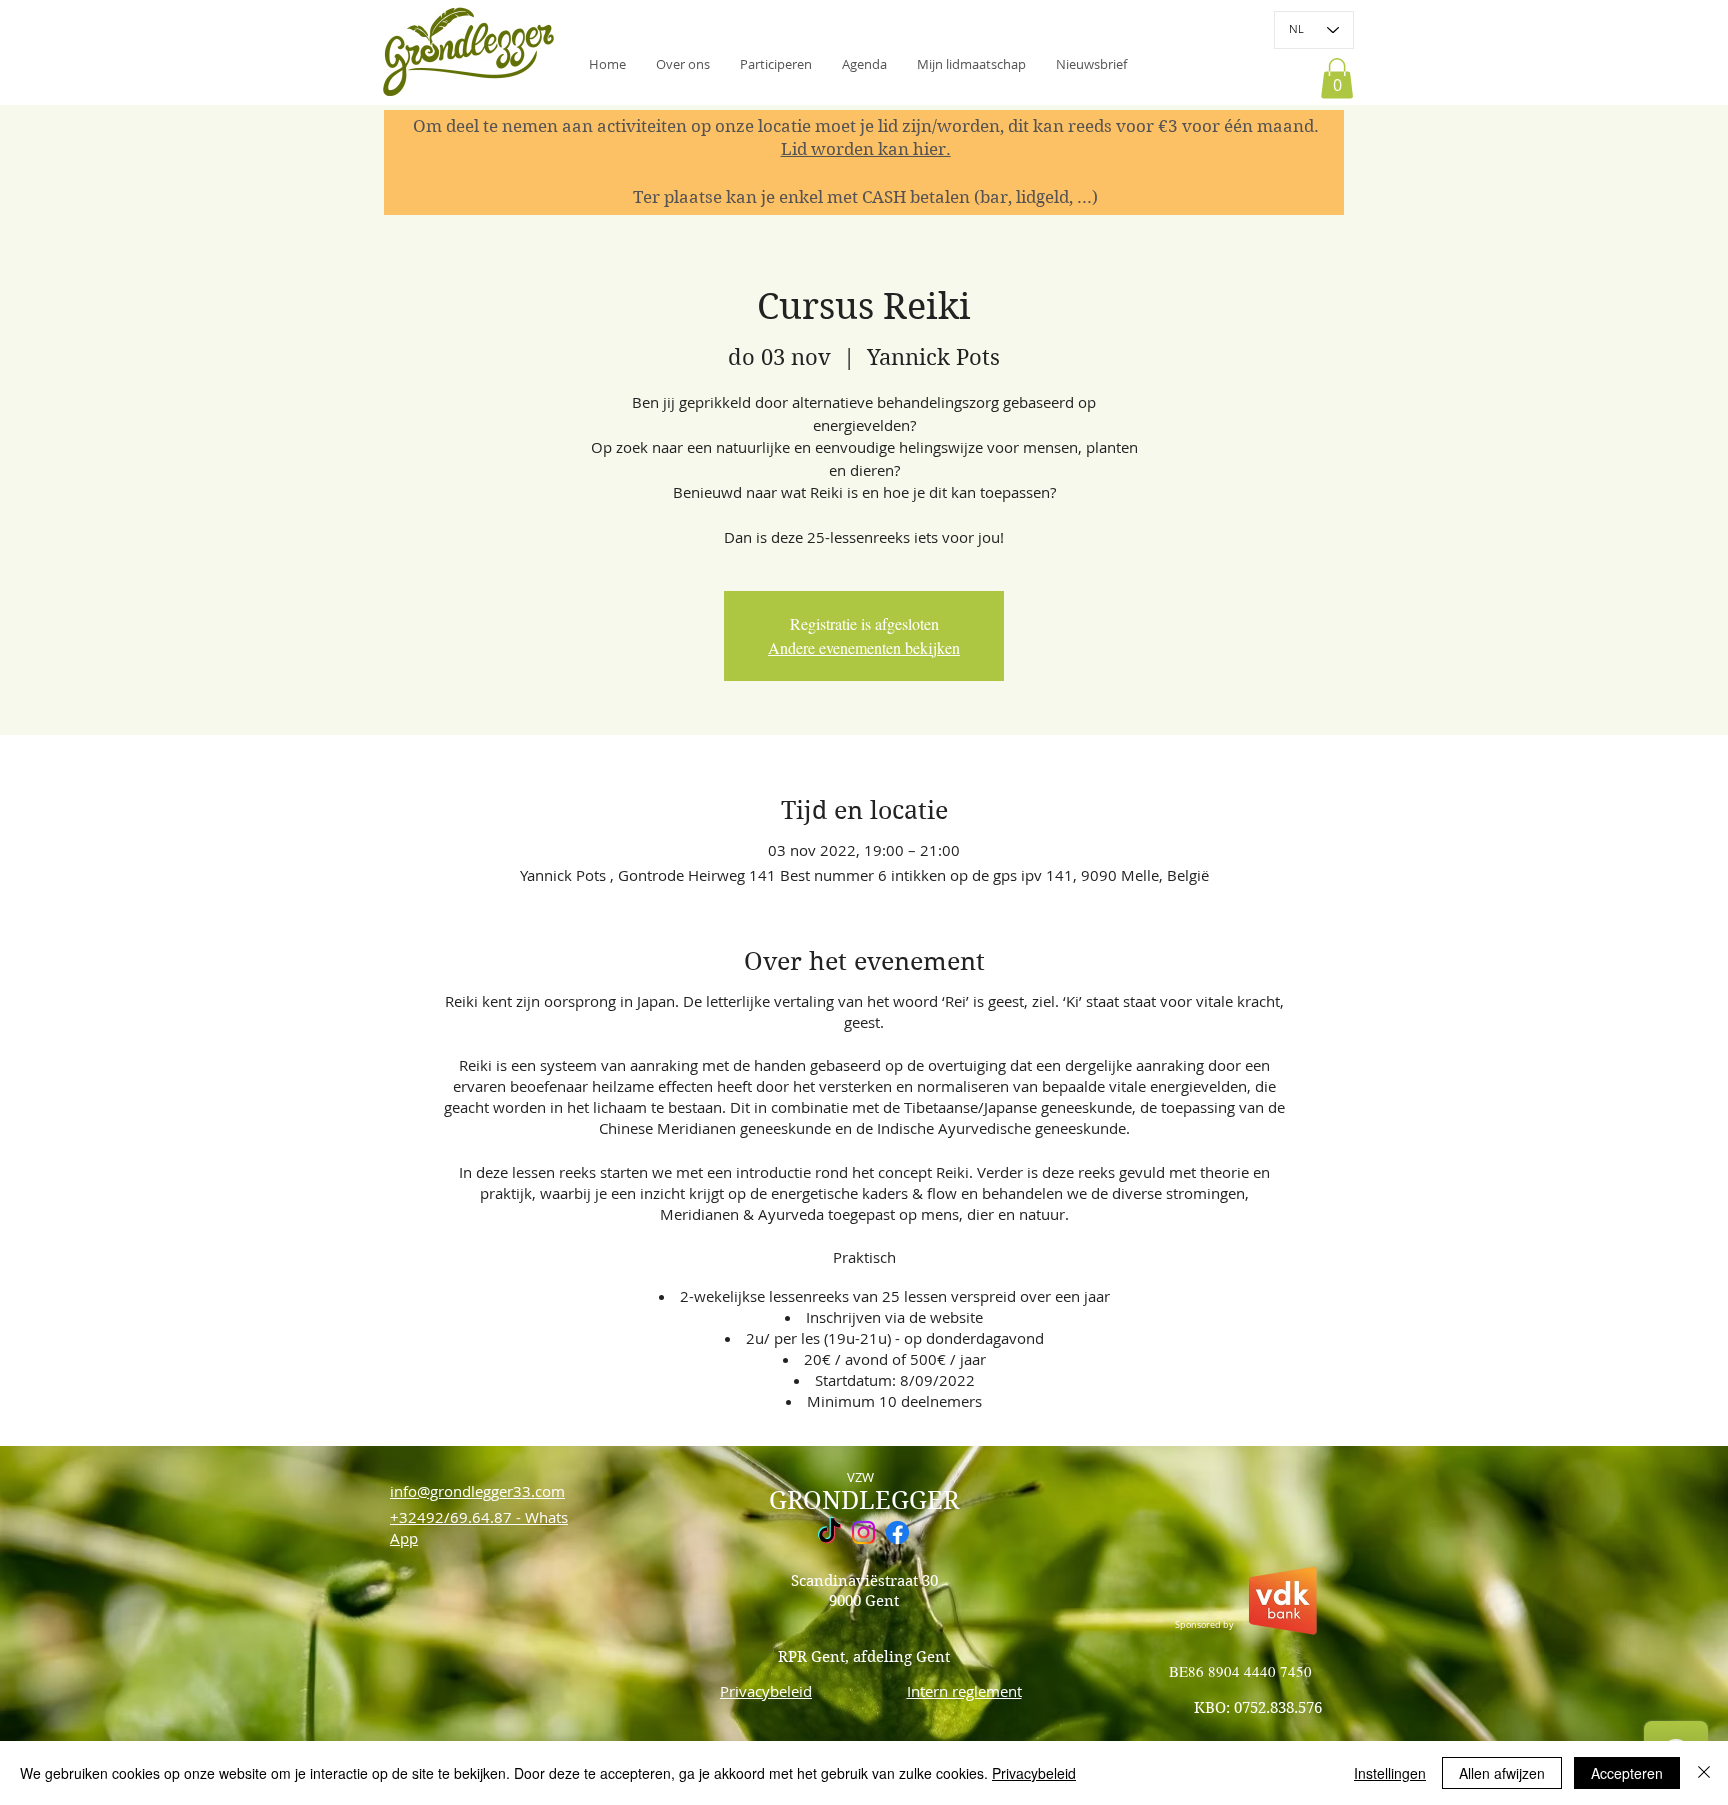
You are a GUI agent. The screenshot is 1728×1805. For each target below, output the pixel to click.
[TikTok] (829, 1532)
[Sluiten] (1704, 1773)
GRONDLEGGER (864, 1500)
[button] (1091, 64)
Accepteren (1627, 1773)
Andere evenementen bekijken (864, 647)
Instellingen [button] (1390, 1773)
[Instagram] (863, 1532)
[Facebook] (897, 1532)
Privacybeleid (1034, 1773)
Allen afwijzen (1502, 1773)
